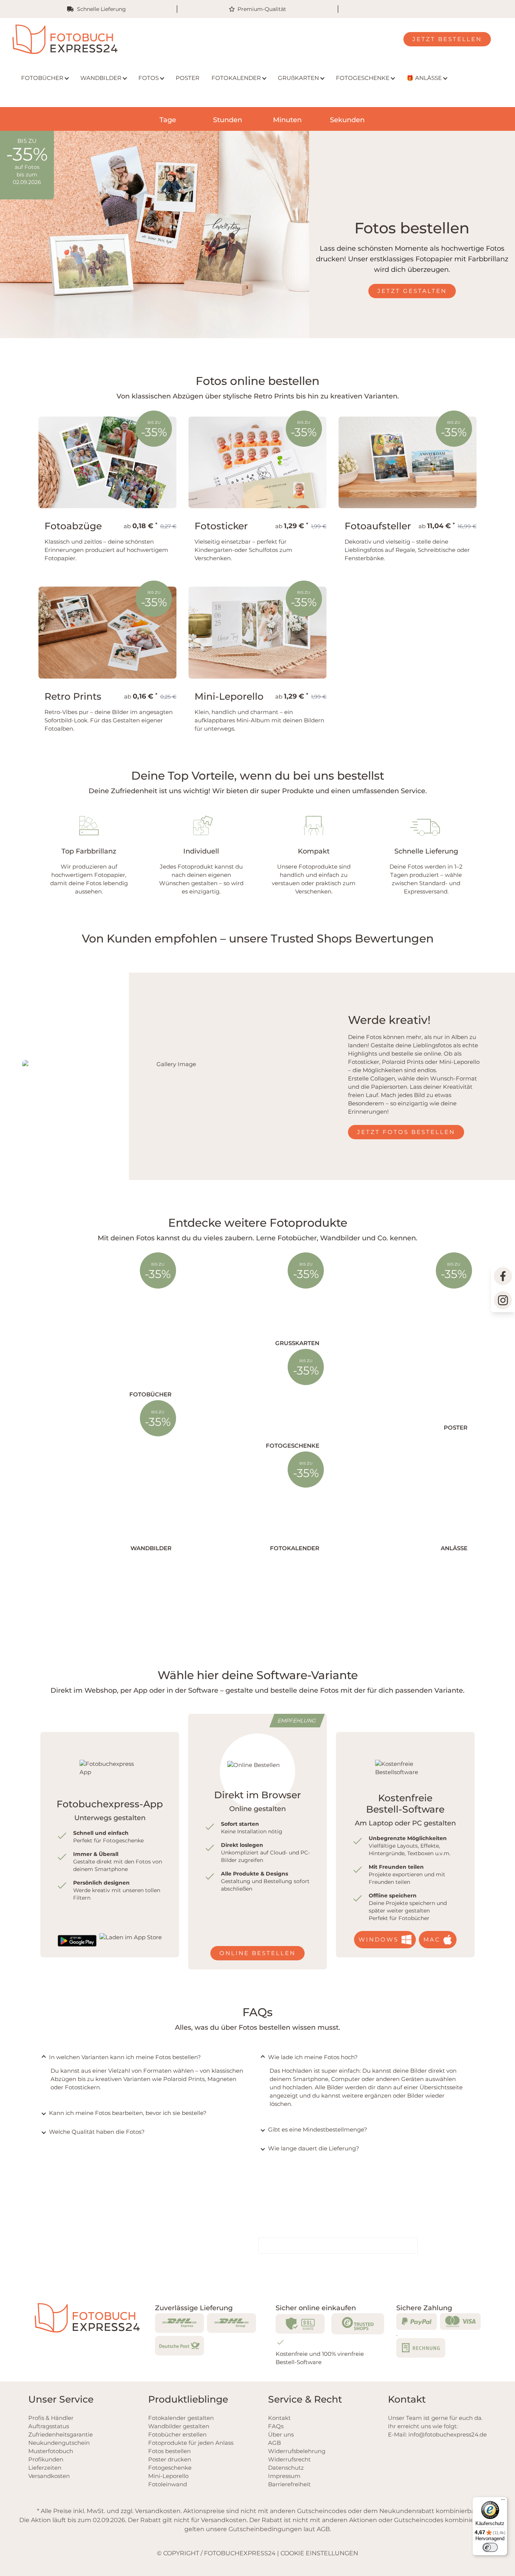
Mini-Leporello (168, 2476)
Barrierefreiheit (289, 2484)
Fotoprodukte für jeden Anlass (191, 2443)
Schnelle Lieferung (101, 9)
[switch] (490, 2547)
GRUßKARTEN (298, 78)
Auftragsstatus (49, 2426)
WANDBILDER (101, 78)
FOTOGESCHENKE (363, 78)
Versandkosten (49, 2476)
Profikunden (46, 2459)
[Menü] (503, 2501)
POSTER (188, 78)
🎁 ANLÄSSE (424, 78)
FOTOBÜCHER (42, 78)
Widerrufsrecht (289, 2459)
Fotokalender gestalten (181, 2418)
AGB (274, 2443)
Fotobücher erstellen (177, 2434)
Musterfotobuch (51, 2451)
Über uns (281, 2434)
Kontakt (279, 2418)
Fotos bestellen (169, 2451)
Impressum (284, 2476)
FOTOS (149, 78)
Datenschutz (286, 2468)
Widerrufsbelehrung (297, 2451)
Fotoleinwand (168, 2484)
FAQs (276, 2426)
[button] (17, 2559)
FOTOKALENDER (236, 78)
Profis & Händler (51, 2418)
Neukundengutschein (59, 2443)
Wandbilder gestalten (179, 2426)
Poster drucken (170, 2459)
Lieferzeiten (45, 2468)
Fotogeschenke (170, 2468)
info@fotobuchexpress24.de (448, 2434)
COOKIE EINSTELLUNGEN (319, 2553)
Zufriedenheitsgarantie (61, 2434)
